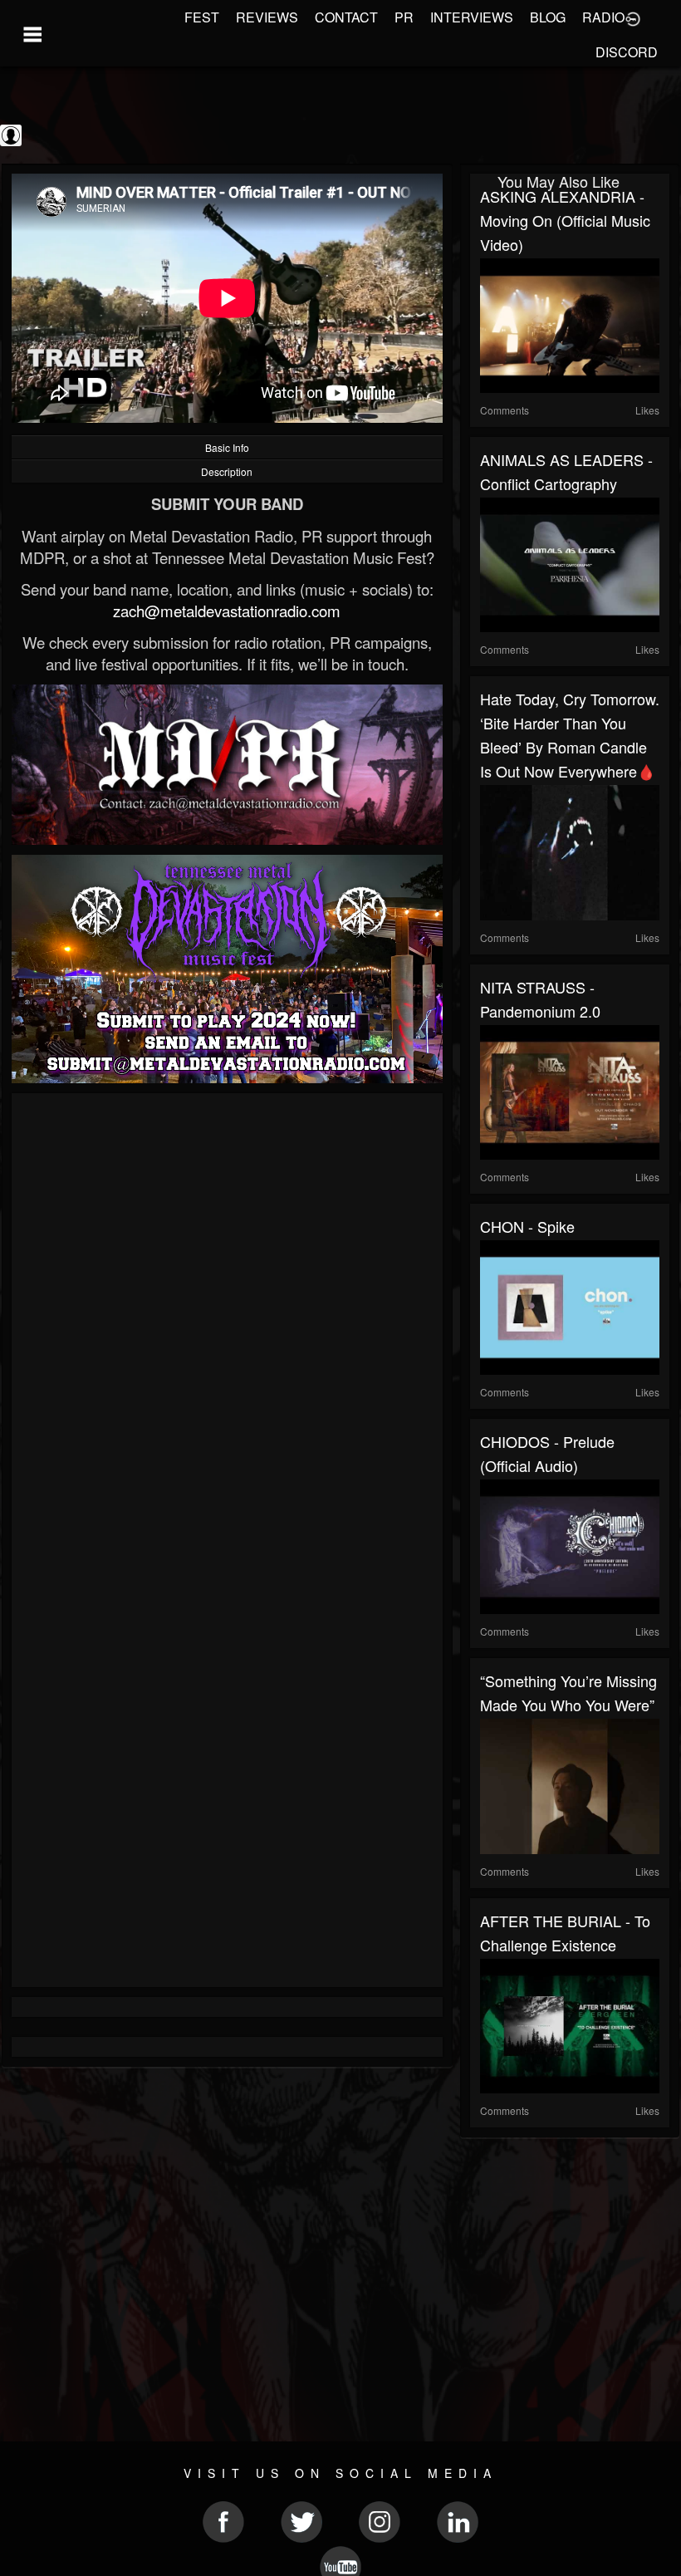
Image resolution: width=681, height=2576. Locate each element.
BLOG (548, 17)
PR (404, 17)
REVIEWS (267, 17)
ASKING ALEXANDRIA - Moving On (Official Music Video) (565, 220)
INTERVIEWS (472, 17)
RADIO (603, 17)
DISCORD (627, 52)
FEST (202, 17)
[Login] (633, 17)
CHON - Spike (527, 1226)
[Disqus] (227, 1325)
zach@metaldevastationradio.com (227, 611)
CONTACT (346, 17)
